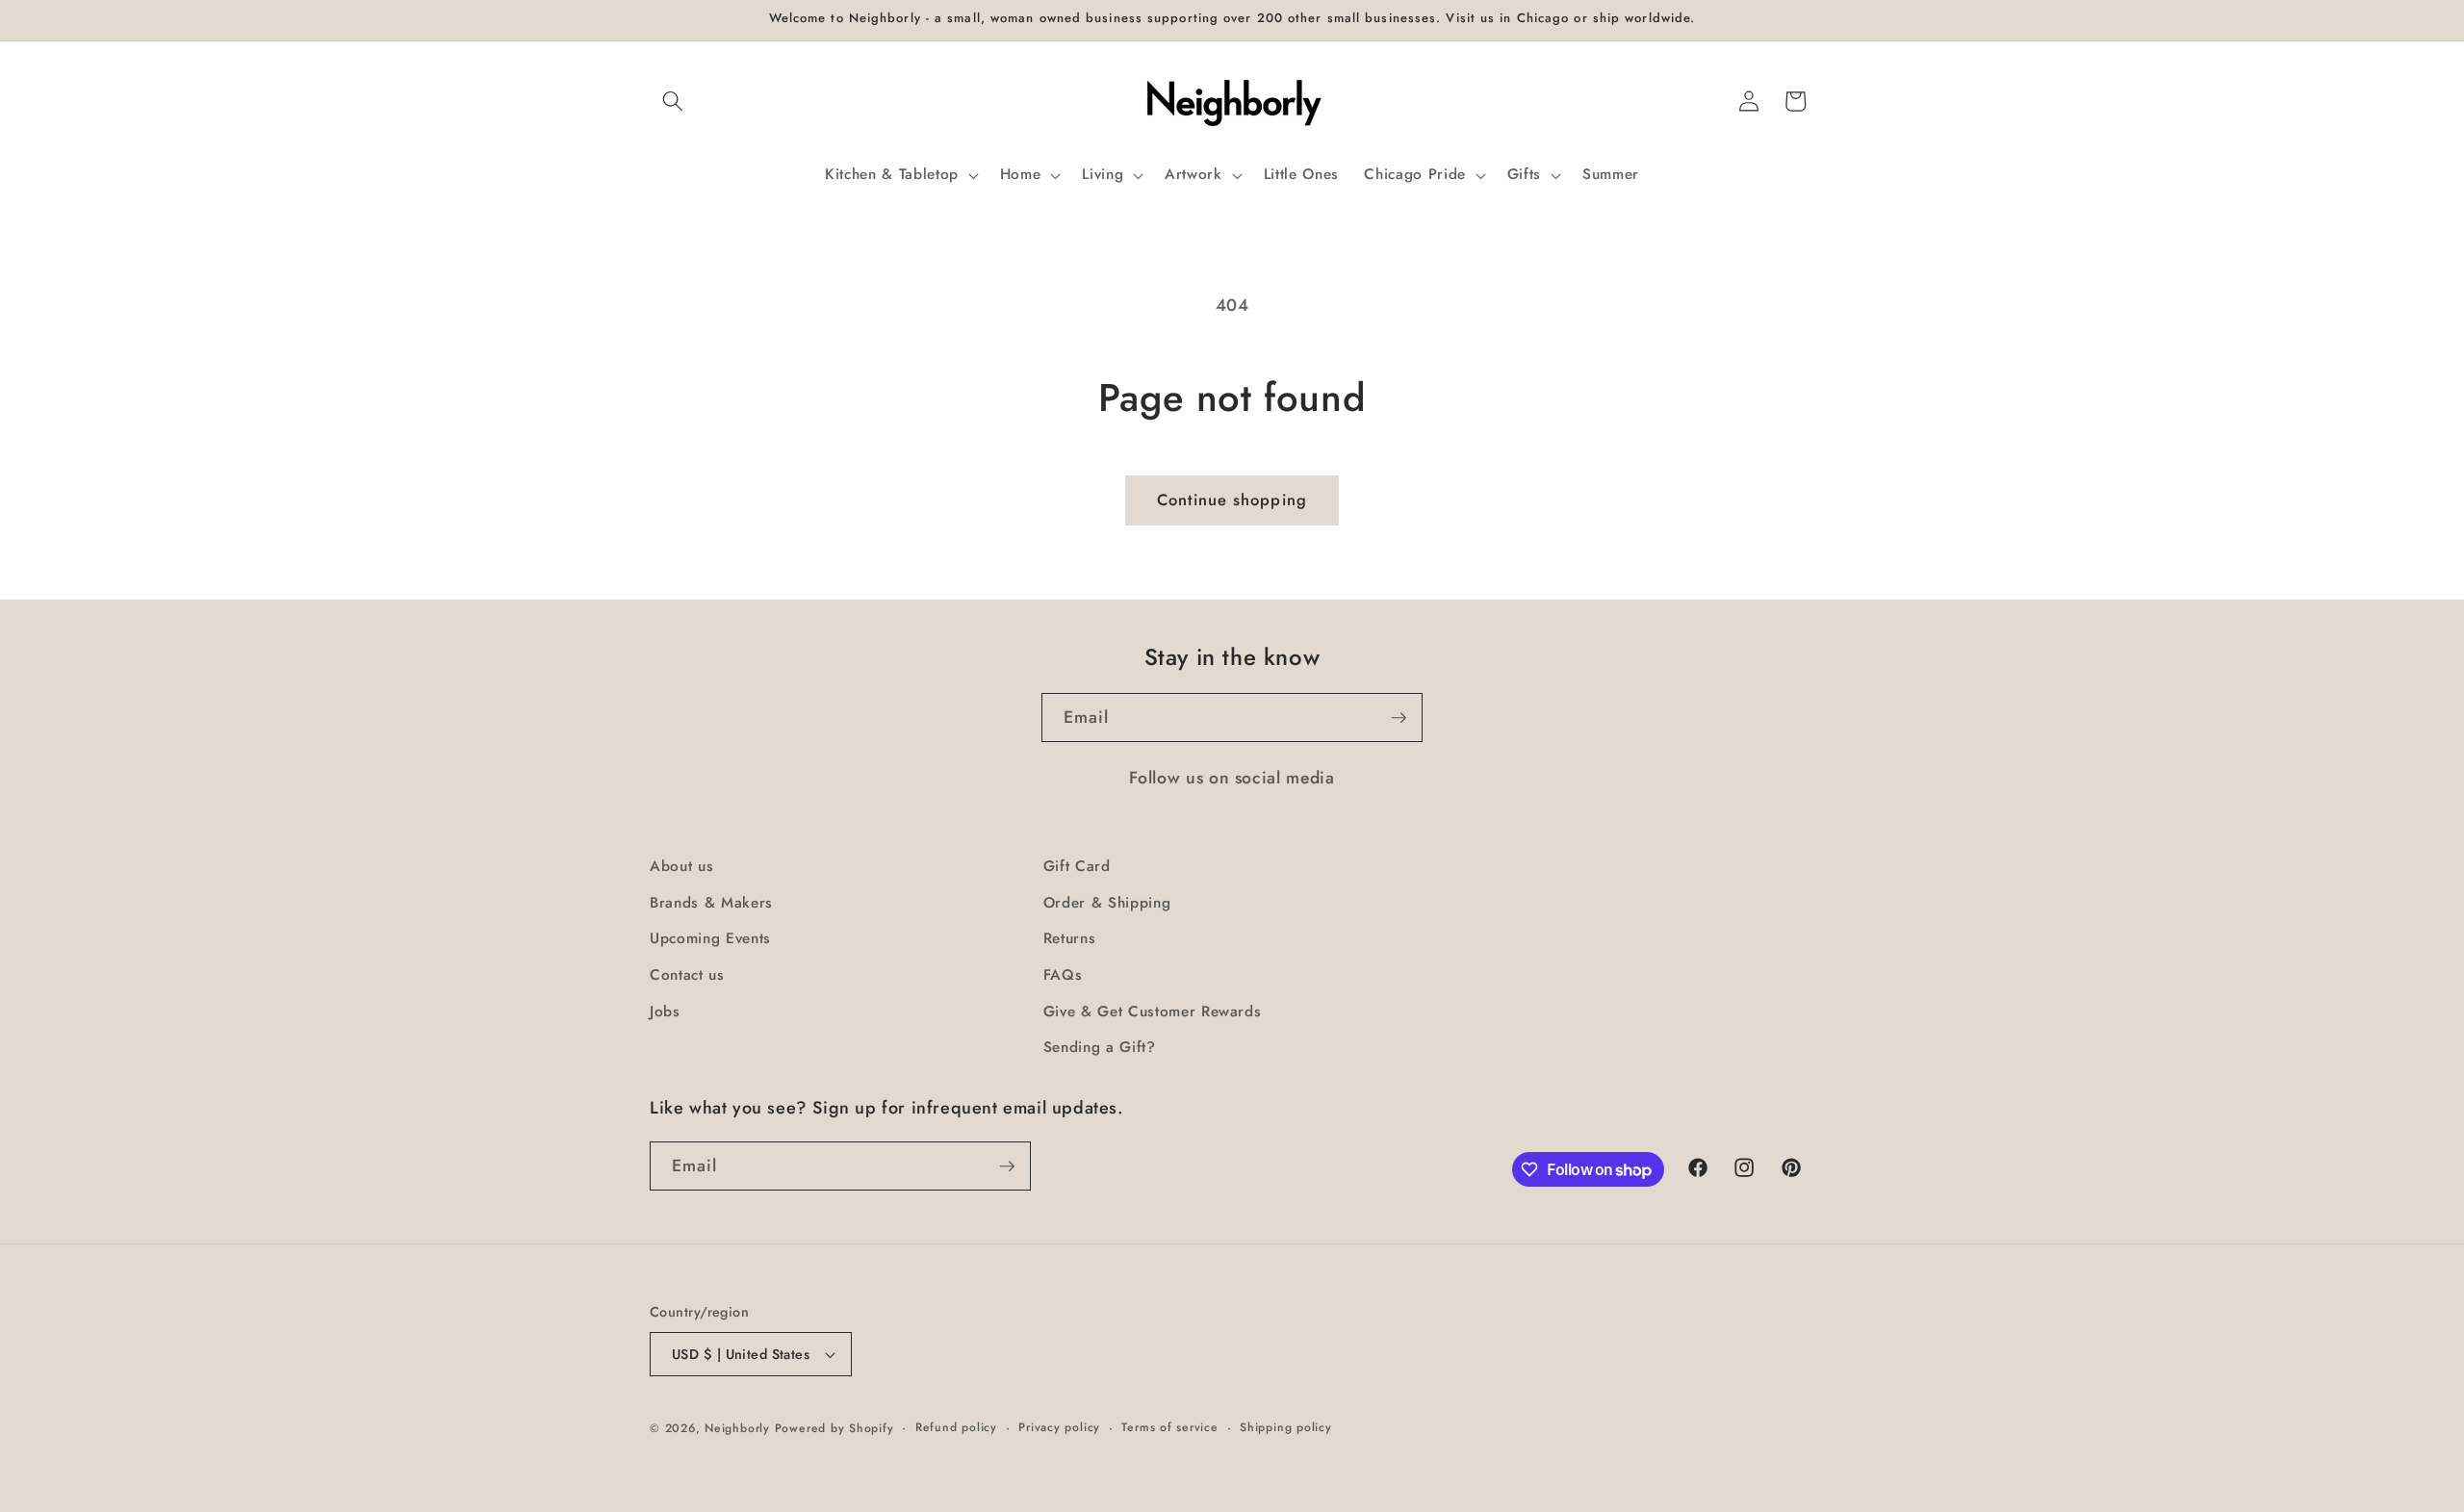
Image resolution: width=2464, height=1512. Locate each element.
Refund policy (956, 1427)
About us (681, 866)
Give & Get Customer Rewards (1153, 1012)
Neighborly (737, 1428)
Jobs (665, 1012)
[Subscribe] (1399, 718)
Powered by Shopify (834, 1428)
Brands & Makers (711, 903)
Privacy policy (1059, 1427)
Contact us (687, 975)
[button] (673, 101)
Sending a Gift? (1100, 1047)
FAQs (1063, 975)
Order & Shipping (1107, 903)
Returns (1070, 938)
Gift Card (1077, 866)
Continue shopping (1232, 500)
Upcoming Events (710, 938)
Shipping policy (1286, 1427)
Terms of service (1169, 1427)
